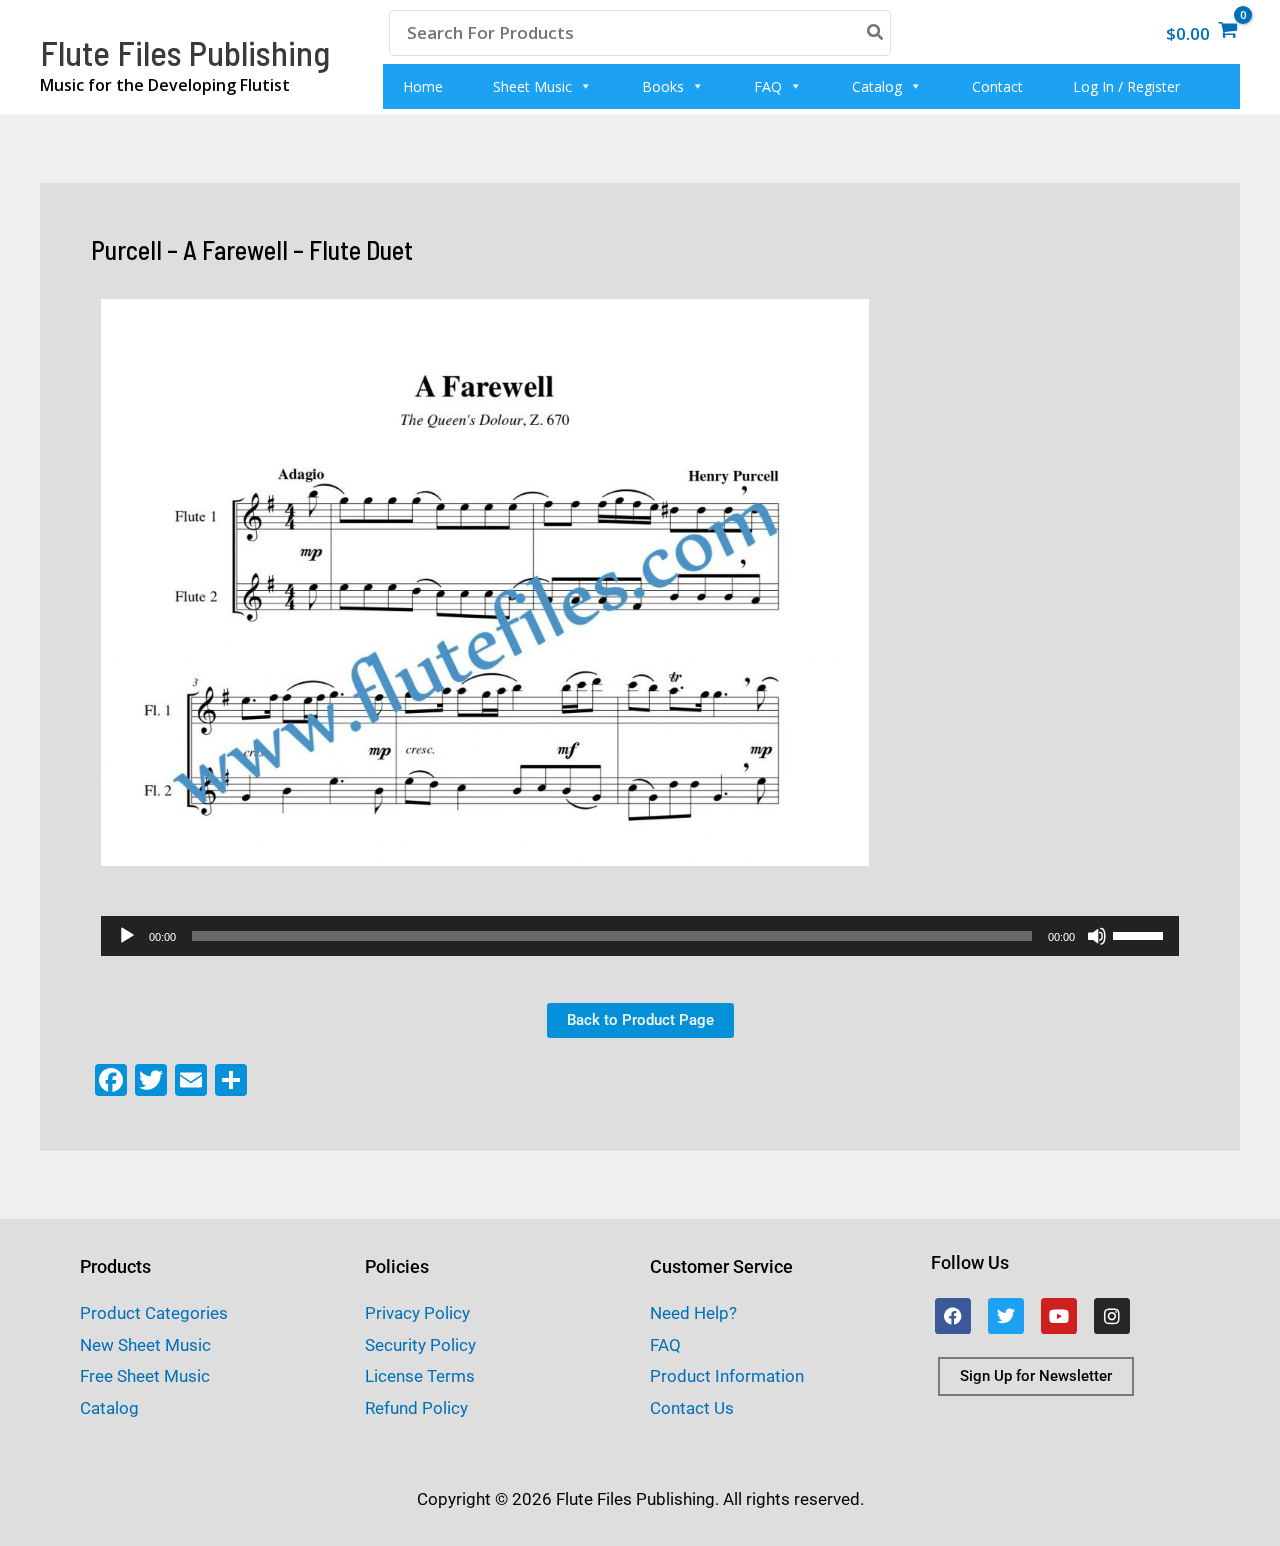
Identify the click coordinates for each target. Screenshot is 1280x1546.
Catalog (877, 86)
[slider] (1141, 934)
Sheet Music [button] (532, 86)
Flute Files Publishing (185, 52)
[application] (640, 936)
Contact (997, 86)
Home (423, 86)
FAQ (768, 86)
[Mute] (1097, 936)
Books (663, 86)
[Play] (127, 936)
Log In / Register (1126, 86)
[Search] (876, 32)
